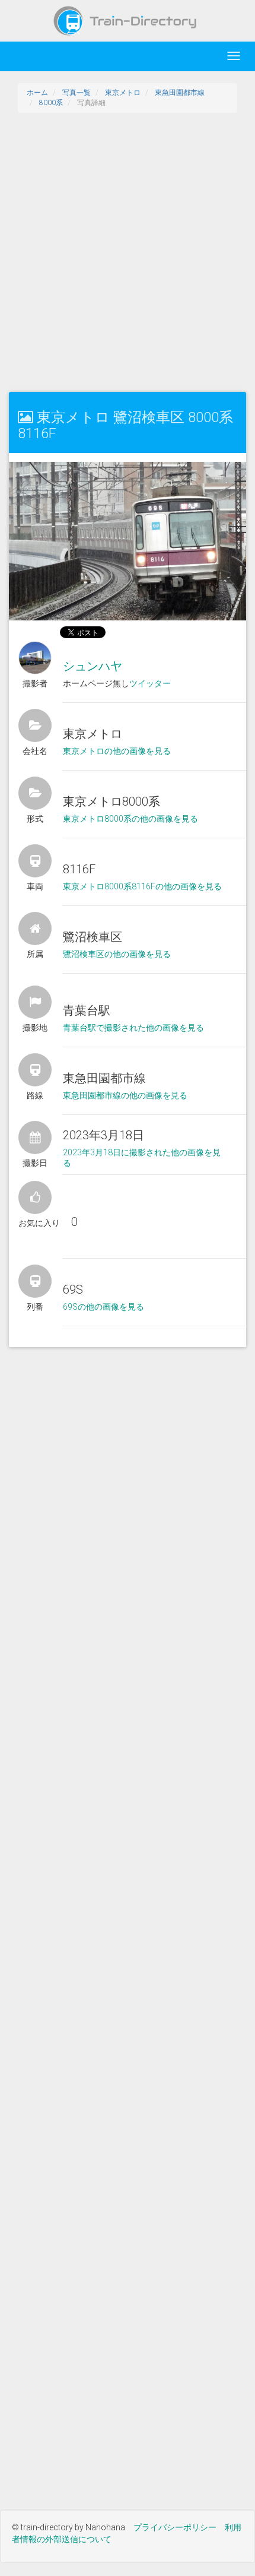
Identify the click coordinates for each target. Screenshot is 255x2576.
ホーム (37, 93)
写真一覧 (76, 93)
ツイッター (150, 683)
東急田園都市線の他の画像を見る (125, 1095)
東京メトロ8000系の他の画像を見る (130, 819)
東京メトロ (123, 93)
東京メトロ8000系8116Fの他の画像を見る (142, 886)
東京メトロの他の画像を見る (117, 751)
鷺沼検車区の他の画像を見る (117, 954)
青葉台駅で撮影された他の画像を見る (133, 1028)
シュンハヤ (93, 666)
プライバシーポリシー (175, 2527)
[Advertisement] (128, 252)
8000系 (51, 103)
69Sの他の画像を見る (103, 1307)
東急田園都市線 (180, 93)
